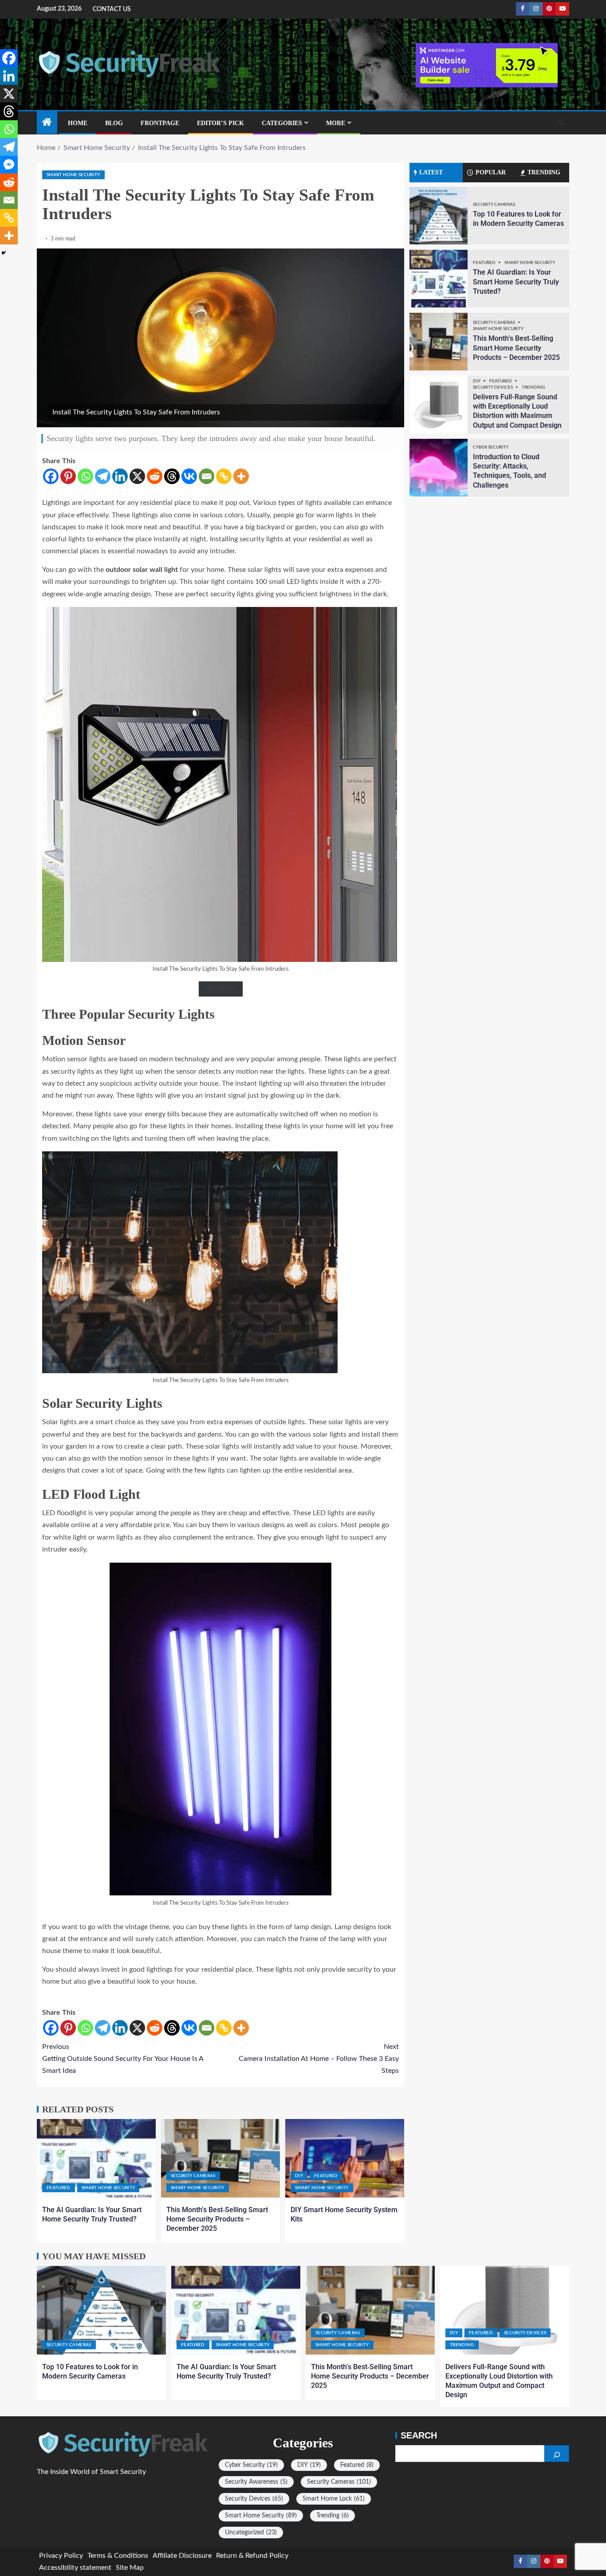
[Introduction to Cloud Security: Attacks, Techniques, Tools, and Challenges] (439, 468)
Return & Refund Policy (252, 2556)
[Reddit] (155, 476)
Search (419, 2435)
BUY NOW (221, 989)
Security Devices (493, 387)
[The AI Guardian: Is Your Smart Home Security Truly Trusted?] (96, 2158)
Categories (282, 123)
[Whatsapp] (85, 476)
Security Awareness (256, 2482)
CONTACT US (112, 9)
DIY (299, 2176)
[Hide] (4, 253)
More (336, 123)
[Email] (207, 476)
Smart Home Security (73, 175)
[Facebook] (51, 476)
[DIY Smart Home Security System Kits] (345, 2158)
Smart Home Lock (334, 2499)
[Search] (561, 123)
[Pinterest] (68, 476)
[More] (241, 476)
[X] (137, 476)
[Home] (47, 123)
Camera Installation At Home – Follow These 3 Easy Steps (319, 2059)
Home (78, 123)
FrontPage (160, 123)
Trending (533, 387)
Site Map (130, 2568)
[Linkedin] (120, 476)
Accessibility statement (75, 2568)
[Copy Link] (224, 476)
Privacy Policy (61, 2556)
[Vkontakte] (189, 476)
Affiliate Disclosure (182, 2556)
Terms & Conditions (118, 2556)
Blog (114, 123)
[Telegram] (103, 476)
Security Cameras (193, 2176)
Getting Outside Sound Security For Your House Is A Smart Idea (123, 2059)
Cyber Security (491, 447)
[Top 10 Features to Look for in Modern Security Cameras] (439, 216)
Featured (59, 2188)
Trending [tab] (544, 172)
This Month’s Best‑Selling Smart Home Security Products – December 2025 (217, 2219)
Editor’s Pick (220, 123)
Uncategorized (251, 2533)
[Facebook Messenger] (9, 165)
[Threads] (172, 476)
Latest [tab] (431, 172)
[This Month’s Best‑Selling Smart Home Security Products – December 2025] (220, 2158)
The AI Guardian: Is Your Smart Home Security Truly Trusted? (516, 282)
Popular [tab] (491, 172)
